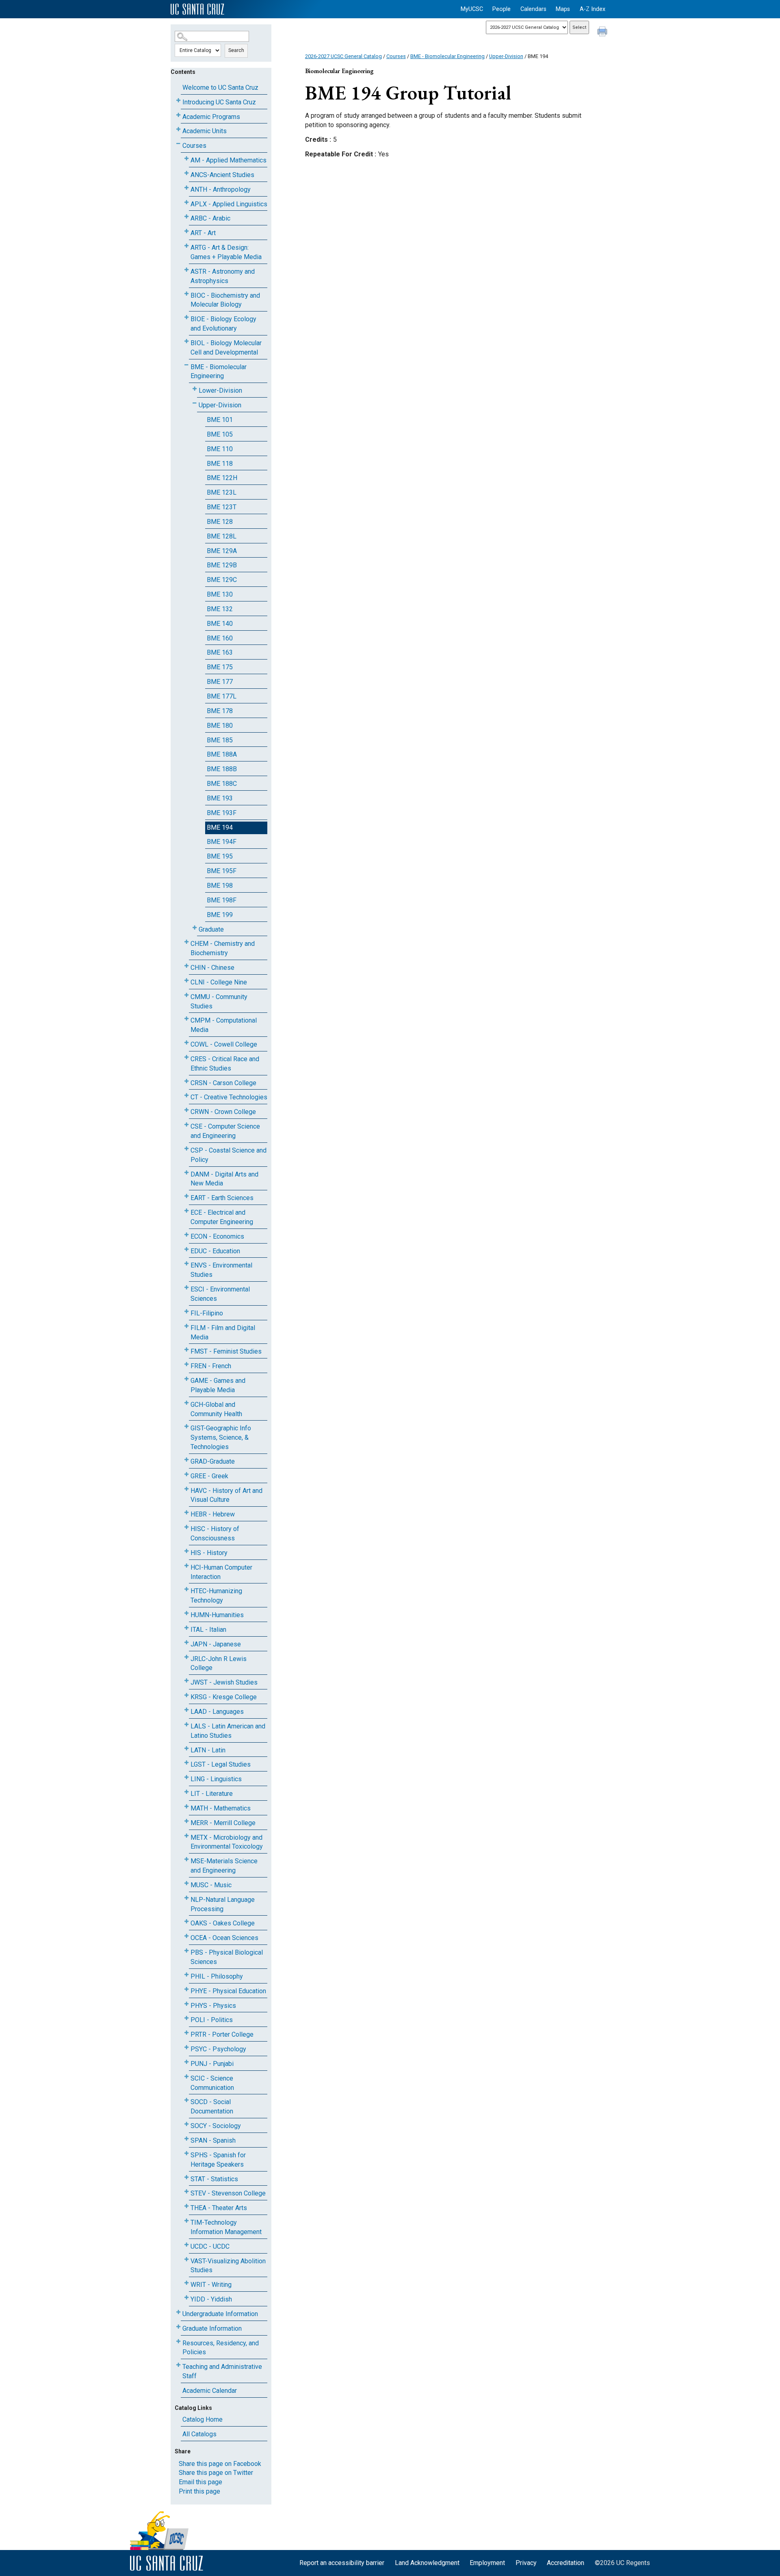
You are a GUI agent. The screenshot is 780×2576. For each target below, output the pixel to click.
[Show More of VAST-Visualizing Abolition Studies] (186, 2259)
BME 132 (220, 609)
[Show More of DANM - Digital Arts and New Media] (186, 1173)
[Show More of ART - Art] (186, 231)
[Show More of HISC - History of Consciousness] (186, 1527)
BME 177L (222, 696)
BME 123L (222, 492)
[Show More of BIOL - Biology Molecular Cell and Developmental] (186, 341)
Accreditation (565, 2563)
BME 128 (220, 522)
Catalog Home (203, 2419)
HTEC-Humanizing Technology (216, 1596)
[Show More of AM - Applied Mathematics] (186, 159)
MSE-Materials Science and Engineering (224, 1866)
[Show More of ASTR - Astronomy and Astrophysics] (186, 270)
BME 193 (220, 798)
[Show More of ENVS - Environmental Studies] (186, 1264)
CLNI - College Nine (219, 982)
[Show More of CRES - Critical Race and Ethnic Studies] (186, 1057)
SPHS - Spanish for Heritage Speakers (218, 2160)
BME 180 (220, 726)
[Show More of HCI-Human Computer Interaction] (186, 1566)
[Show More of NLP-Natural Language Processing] (186, 1898)
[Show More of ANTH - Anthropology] (186, 188)
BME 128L (222, 536)
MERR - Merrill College (223, 1823)
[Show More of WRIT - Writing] (186, 2283)
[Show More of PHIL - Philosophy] (186, 1975)
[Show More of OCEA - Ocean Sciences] (186, 1936)
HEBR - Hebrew (213, 1514)
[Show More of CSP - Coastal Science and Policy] (186, 1149)
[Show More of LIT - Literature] (186, 1792)
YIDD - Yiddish (211, 2299)
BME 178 (220, 711)
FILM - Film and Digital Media (223, 1332)
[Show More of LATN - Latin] (186, 1749)
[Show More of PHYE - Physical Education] (186, 1989)
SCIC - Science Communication (212, 2083)
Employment (487, 2563)
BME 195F (222, 871)
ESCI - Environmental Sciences (220, 1294)
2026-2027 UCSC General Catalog (343, 56)
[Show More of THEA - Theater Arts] (186, 2206)
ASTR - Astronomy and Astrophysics (223, 276)
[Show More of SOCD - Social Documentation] (186, 2100)
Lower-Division (220, 390)
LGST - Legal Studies (221, 1764)
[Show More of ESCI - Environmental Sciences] (186, 1288)
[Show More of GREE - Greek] (186, 1474)
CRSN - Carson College (223, 1083)
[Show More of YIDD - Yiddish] (186, 2298)
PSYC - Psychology (218, 2049)
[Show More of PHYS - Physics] (186, 2004)
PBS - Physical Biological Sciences (227, 1957)
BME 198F (222, 900)
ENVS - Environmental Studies (221, 1270)
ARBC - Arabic (210, 218)
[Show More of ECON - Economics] (186, 1235)
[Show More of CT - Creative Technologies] (186, 1096)
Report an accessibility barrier (342, 2563)
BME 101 (220, 420)
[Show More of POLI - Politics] (186, 2018)
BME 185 (220, 740)
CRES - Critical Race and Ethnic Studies (225, 1064)
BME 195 (220, 856)
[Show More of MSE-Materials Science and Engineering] (186, 1859)
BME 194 (220, 827)
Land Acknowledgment (427, 2563)
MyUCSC (472, 9)
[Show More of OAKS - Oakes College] (186, 1922)
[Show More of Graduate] (195, 928)
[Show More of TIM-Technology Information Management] (186, 2221)
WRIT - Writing (211, 2285)
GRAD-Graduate (213, 1461)
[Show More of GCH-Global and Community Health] (186, 1403)
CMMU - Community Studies (219, 1001)
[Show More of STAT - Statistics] (186, 2177)
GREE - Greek (209, 1476)
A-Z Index (593, 9)
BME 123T (222, 507)
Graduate (211, 929)
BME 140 (220, 624)
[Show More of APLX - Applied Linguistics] (186, 202)
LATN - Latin (208, 1750)
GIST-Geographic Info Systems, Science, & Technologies (221, 1437)
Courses (194, 146)
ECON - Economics (217, 1236)
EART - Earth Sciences (222, 1198)
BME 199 (220, 915)
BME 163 (220, 652)
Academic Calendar (210, 2391)
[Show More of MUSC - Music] (186, 1883)
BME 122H (222, 478)
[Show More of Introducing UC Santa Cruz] (178, 101)
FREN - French (211, 1366)
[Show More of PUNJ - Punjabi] (186, 2062)
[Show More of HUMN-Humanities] (186, 1613)
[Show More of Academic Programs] (178, 115)
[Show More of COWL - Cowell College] (186, 1043)
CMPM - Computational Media (224, 1025)
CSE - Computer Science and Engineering (225, 1131)
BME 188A (222, 754)
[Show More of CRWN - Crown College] (186, 1110)
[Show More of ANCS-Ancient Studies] (186, 173)
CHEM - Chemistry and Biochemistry (223, 948)
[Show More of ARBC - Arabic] (186, 217)
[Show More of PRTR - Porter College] (186, 2033)
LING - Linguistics (216, 1779)
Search (236, 50)
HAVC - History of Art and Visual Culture (226, 1495)
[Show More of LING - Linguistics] (186, 1777)
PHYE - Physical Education (228, 1991)
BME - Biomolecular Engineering (219, 372)
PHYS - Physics (213, 2006)
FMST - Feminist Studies (226, 1351)
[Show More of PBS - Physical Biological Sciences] (186, 1951)
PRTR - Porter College (222, 2034)
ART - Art (203, 233)
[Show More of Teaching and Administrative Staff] (178, 2365)
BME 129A (222, 551)
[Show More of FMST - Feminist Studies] (186, 1350)
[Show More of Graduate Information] (178, 2327)
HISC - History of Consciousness (215, 1533)
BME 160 (220, 638)
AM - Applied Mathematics (229, 160)
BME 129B (222, 565)
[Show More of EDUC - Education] (186, 1249)
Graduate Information (212, 2328)
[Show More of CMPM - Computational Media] (186, 1019)
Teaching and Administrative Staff (222, 2371)
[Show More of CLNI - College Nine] (186, 981)
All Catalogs (199, 2434)
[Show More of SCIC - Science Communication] (186, 2077)
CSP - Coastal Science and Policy (229, 1155)
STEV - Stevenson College (228, 2193)
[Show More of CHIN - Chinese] (186, 966)
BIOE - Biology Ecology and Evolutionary (223, 324)
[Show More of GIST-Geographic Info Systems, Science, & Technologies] (186, 1426)
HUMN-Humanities (217, 1615)
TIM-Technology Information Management (226, 2227)
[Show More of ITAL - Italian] (186, 1628)
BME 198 (220, 886)
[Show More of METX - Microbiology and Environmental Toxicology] (186, 1836)
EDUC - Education (215, 1251)
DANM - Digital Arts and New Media (224, 1179)
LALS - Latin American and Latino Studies (228, 1731)
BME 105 (220, 434)
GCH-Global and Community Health (216, 1409)
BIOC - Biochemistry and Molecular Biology (225, 300)
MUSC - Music (211, 1885)
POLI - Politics (212, 2020)
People (502, 9)
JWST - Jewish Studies (224, 1682)
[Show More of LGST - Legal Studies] (186, 1763)
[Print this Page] (603, 32)
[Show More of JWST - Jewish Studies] (186, 1681)
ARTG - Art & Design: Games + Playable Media (226, 252)
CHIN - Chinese (212, 968)
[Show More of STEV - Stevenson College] (186, 2192)
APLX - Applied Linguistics (229, 204)
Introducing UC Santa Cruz (219, 102)
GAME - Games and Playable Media (218, 1385)
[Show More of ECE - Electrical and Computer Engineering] (186, 1211)
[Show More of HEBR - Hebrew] (186, 1513)
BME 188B (222, 769)
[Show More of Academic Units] (178, 129)
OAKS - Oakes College (223, 1923)
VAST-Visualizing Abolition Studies (228, 2266)
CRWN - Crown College (223, 1112)
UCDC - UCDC (210, 2246)
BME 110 (220, 449)
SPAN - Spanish (213, 2140)
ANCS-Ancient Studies (222, 175)
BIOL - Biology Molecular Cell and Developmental (226, 348)
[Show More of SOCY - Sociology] (186, 2124)
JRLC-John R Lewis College (219, 1663)
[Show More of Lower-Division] (195, 389)
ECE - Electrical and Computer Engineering (222, 1217)
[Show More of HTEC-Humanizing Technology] (186, 1589)
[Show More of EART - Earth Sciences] (186, 1196)
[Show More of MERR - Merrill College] (186, 1821)
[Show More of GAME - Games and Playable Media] (186, 1379)
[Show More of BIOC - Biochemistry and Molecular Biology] (186, 294)
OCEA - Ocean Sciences (224, 1938)
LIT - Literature (212, 1794)
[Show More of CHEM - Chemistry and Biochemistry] (186, 942)
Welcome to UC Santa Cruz (220, 88)
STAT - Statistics (214, 2179)
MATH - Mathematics (221, 1808)
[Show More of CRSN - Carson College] (186, 1081)
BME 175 (220, 667)
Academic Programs (211, 117)
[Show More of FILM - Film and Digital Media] (186, 1326)
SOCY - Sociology (216, 2126)
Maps (563, 9)
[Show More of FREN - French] (186, 1364)
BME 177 (220, 682)
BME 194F (222, 842)
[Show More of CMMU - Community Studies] (186, 995)
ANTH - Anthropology (221, 189)
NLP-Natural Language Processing (223, 1904)
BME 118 (220, 464)
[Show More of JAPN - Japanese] (186, 1643)
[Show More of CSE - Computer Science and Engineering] (186, 1125)
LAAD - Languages (217, 1712)
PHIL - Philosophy (217, 1976)
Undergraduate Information (220, 2314)
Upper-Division (220, 405)
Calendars (533, 9)
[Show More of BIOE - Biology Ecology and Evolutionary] (186, 317)
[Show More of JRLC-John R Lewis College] (186, 1657)
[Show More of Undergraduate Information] (178, 2312)
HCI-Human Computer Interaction (221, 1572)
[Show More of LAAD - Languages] (186, 1710)
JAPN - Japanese (216, 1644)
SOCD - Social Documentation (212, 2107)
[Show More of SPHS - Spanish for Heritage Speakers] (186, 2153)
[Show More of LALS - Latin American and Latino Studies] (186, 1725)
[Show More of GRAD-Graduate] (186, 1460)
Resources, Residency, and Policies (221, 2348)
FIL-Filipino (207, 1313)
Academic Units (205, 131)
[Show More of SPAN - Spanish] (186, 2139)
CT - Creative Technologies (229, 1097)
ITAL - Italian (208, 1630)
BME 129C (222, 580)
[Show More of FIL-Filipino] (186, 1312)
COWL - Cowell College (224, 1044)
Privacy (526, 2563)
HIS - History (209, 1553)
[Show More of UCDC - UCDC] (186, 2245)
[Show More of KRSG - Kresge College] (186, 1695)
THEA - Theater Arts (219, 2208)
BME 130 (220, 594)
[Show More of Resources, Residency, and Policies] (178, 2341)
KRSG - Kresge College (224, 1697)
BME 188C (222, 784)
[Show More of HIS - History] (186, 1551)
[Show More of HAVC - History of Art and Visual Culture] (186, 1489)
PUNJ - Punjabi (212, 2064)
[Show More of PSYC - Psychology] (186, 2047)
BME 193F (222, 813)
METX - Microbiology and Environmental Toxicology (227, 1842)
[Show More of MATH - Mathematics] (186, 1807)
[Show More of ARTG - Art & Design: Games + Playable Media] (186, 246)
